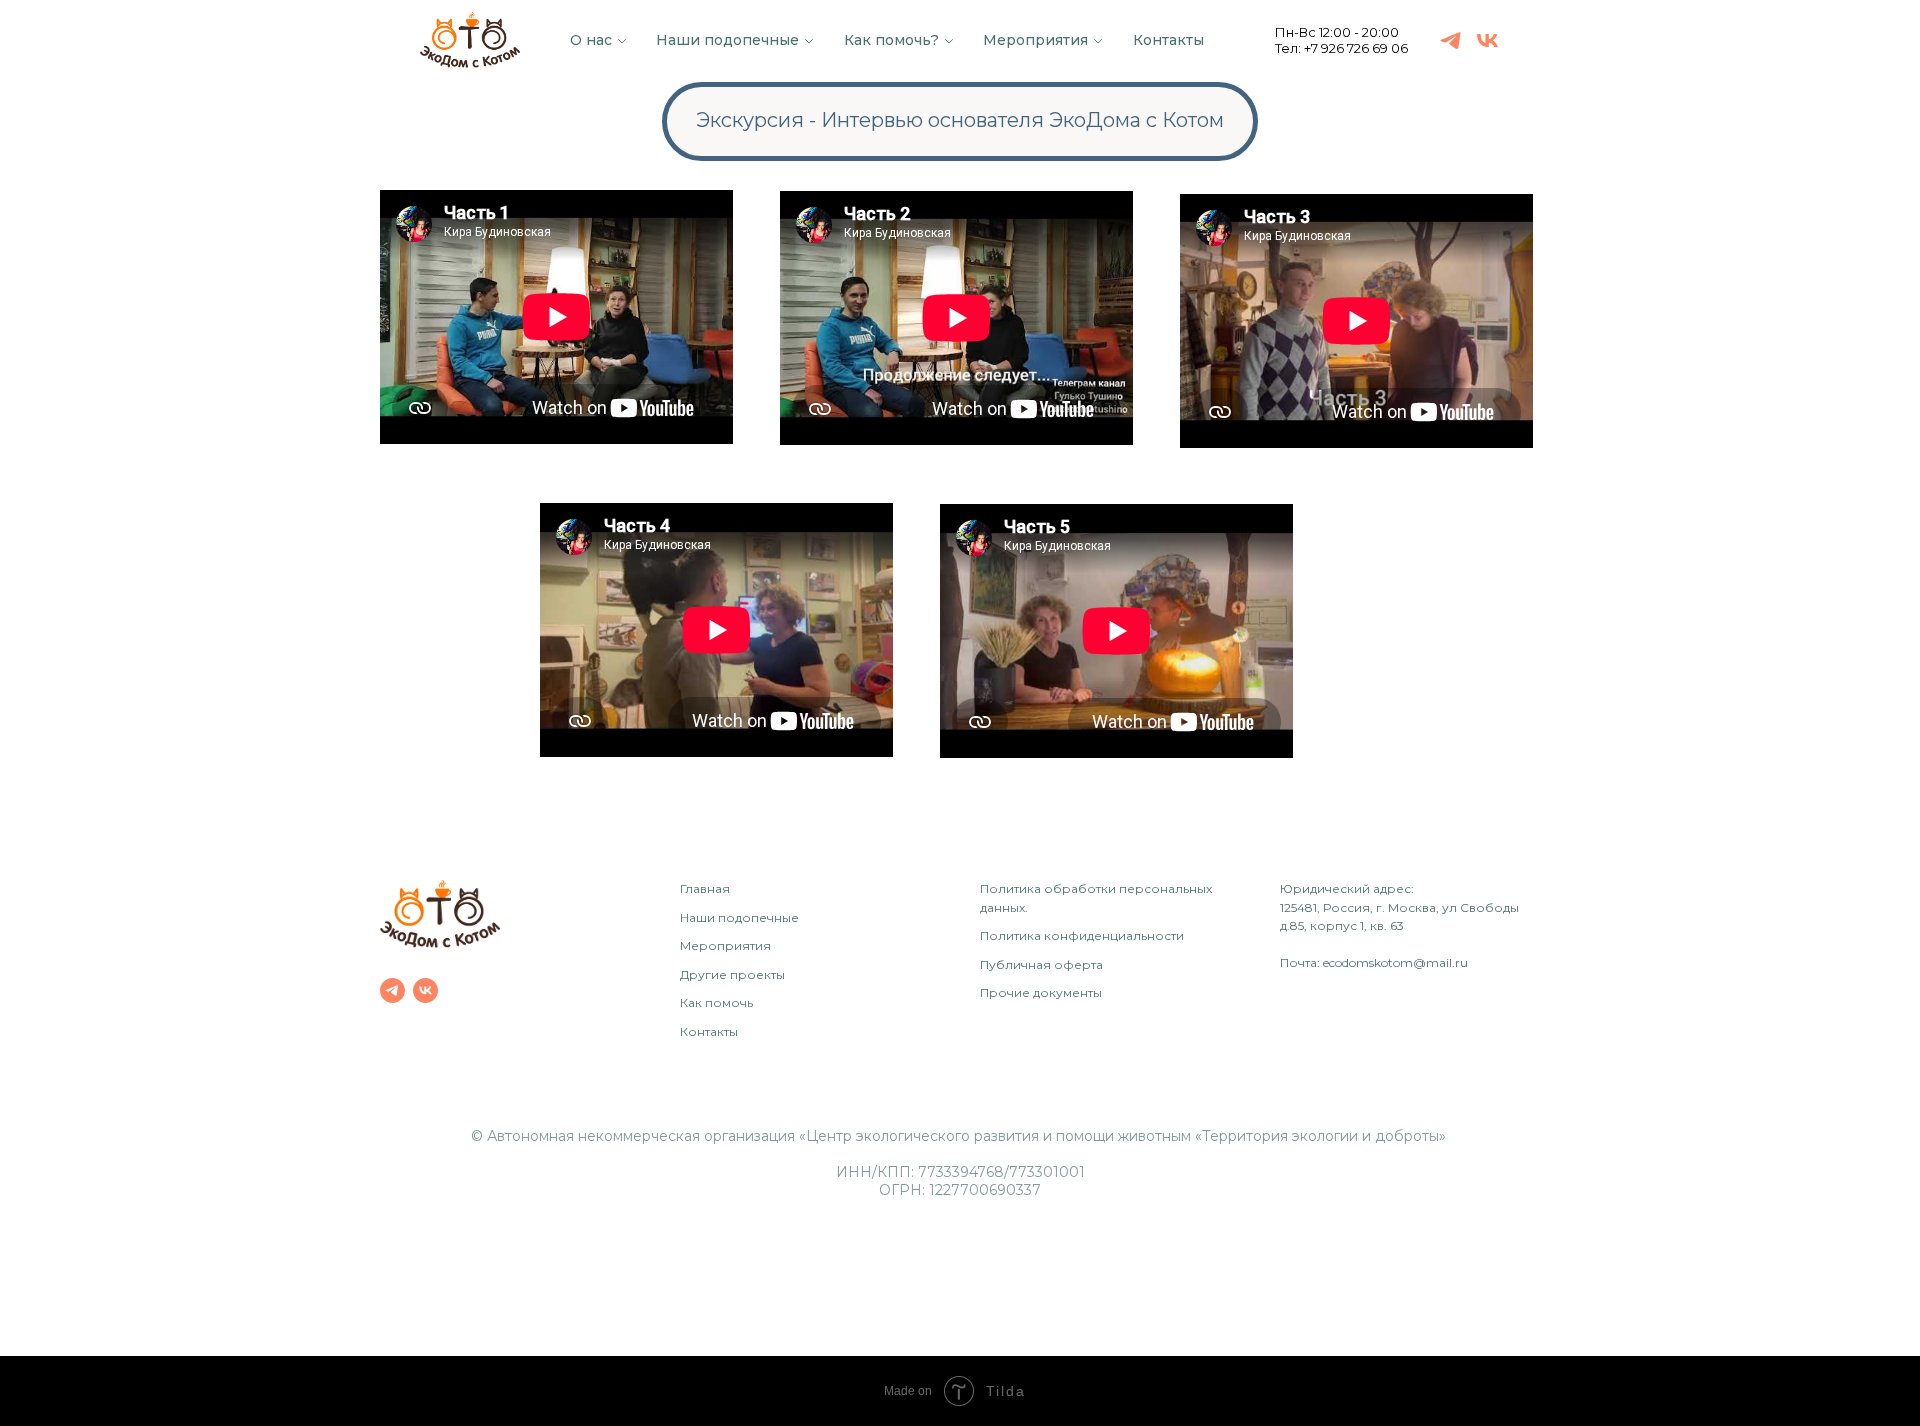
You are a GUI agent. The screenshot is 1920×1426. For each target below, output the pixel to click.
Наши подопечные (727, 40)
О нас (591, 40)
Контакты (1168, 40)
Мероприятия (1035, 40)
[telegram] (1450, 40)
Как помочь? (891, 40)
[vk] (1487, 40)
